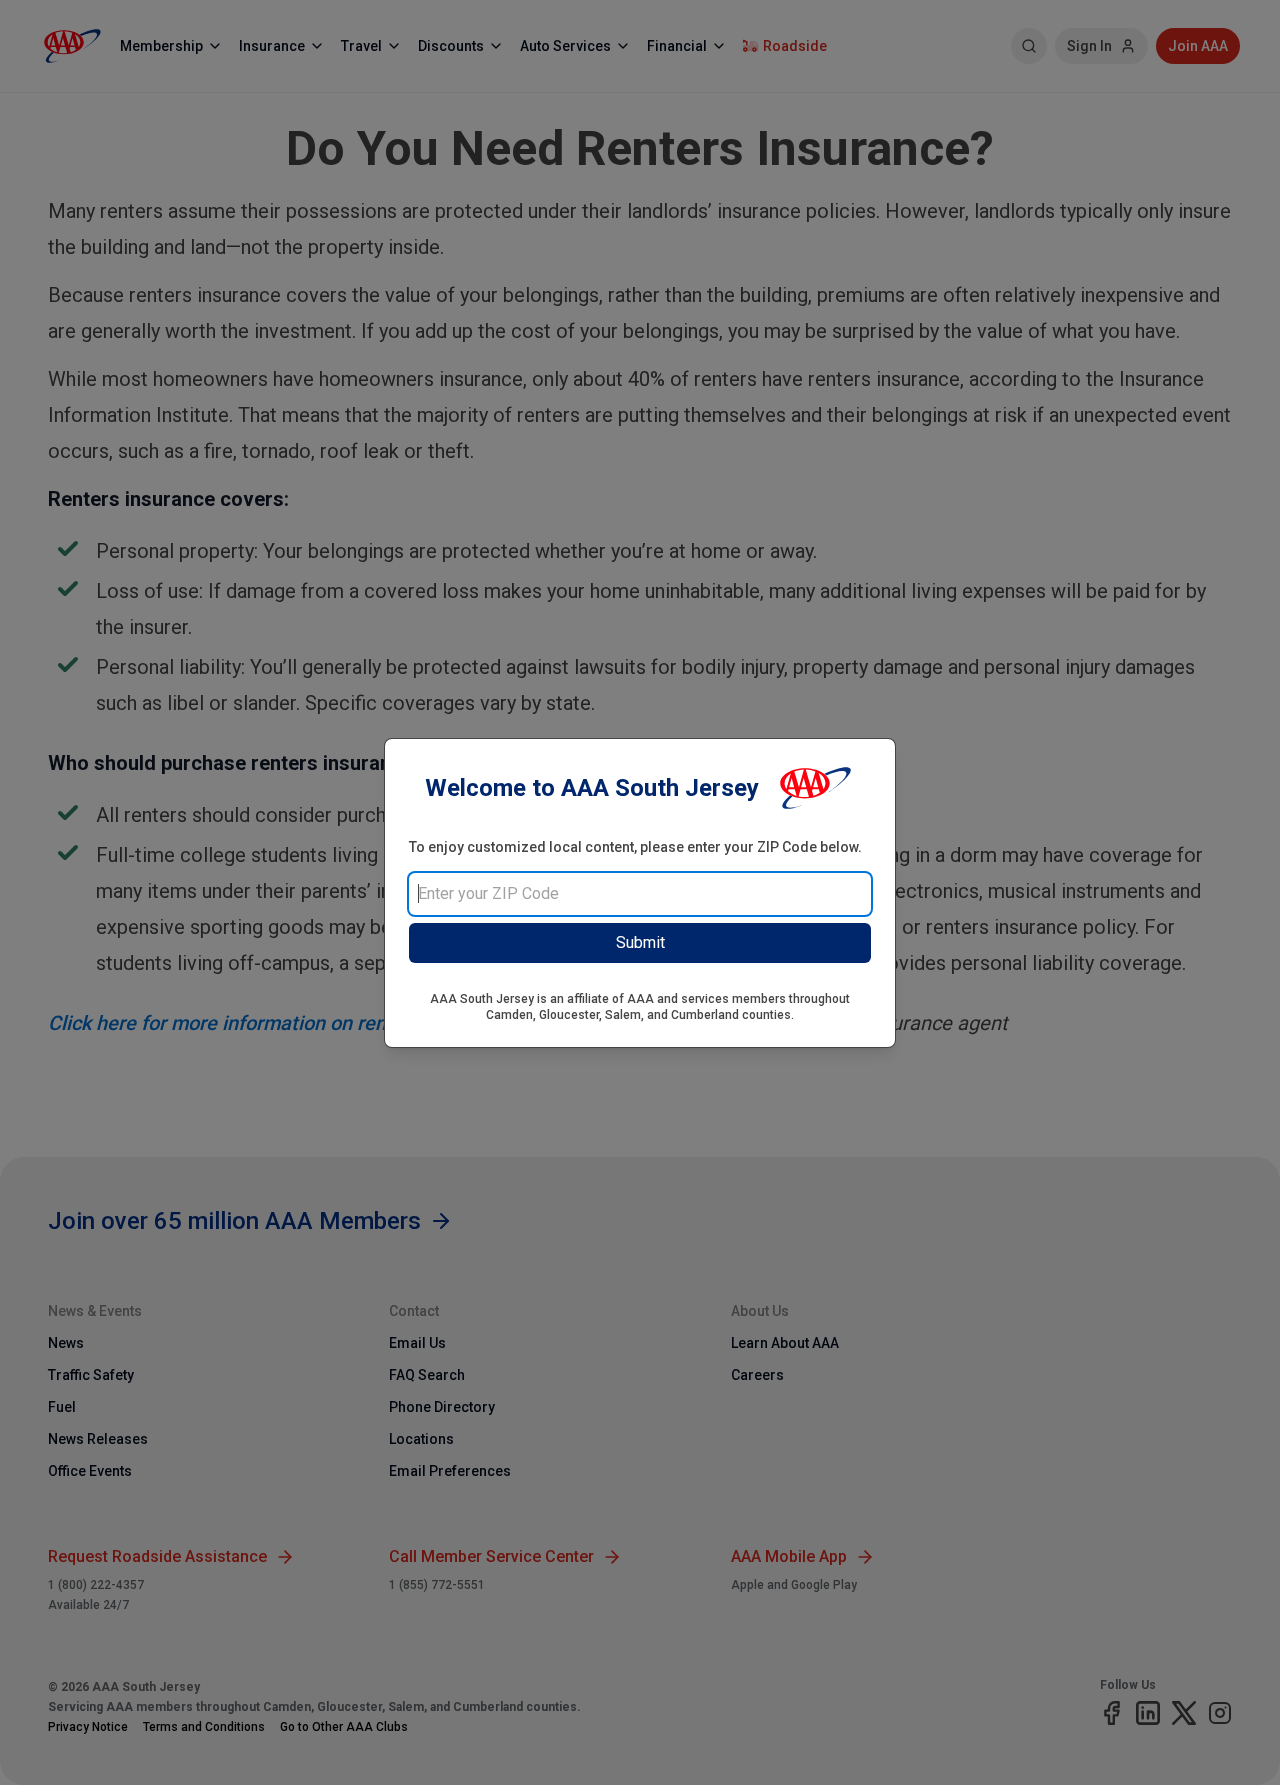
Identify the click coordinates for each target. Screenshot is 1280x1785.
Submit (640, 942)
